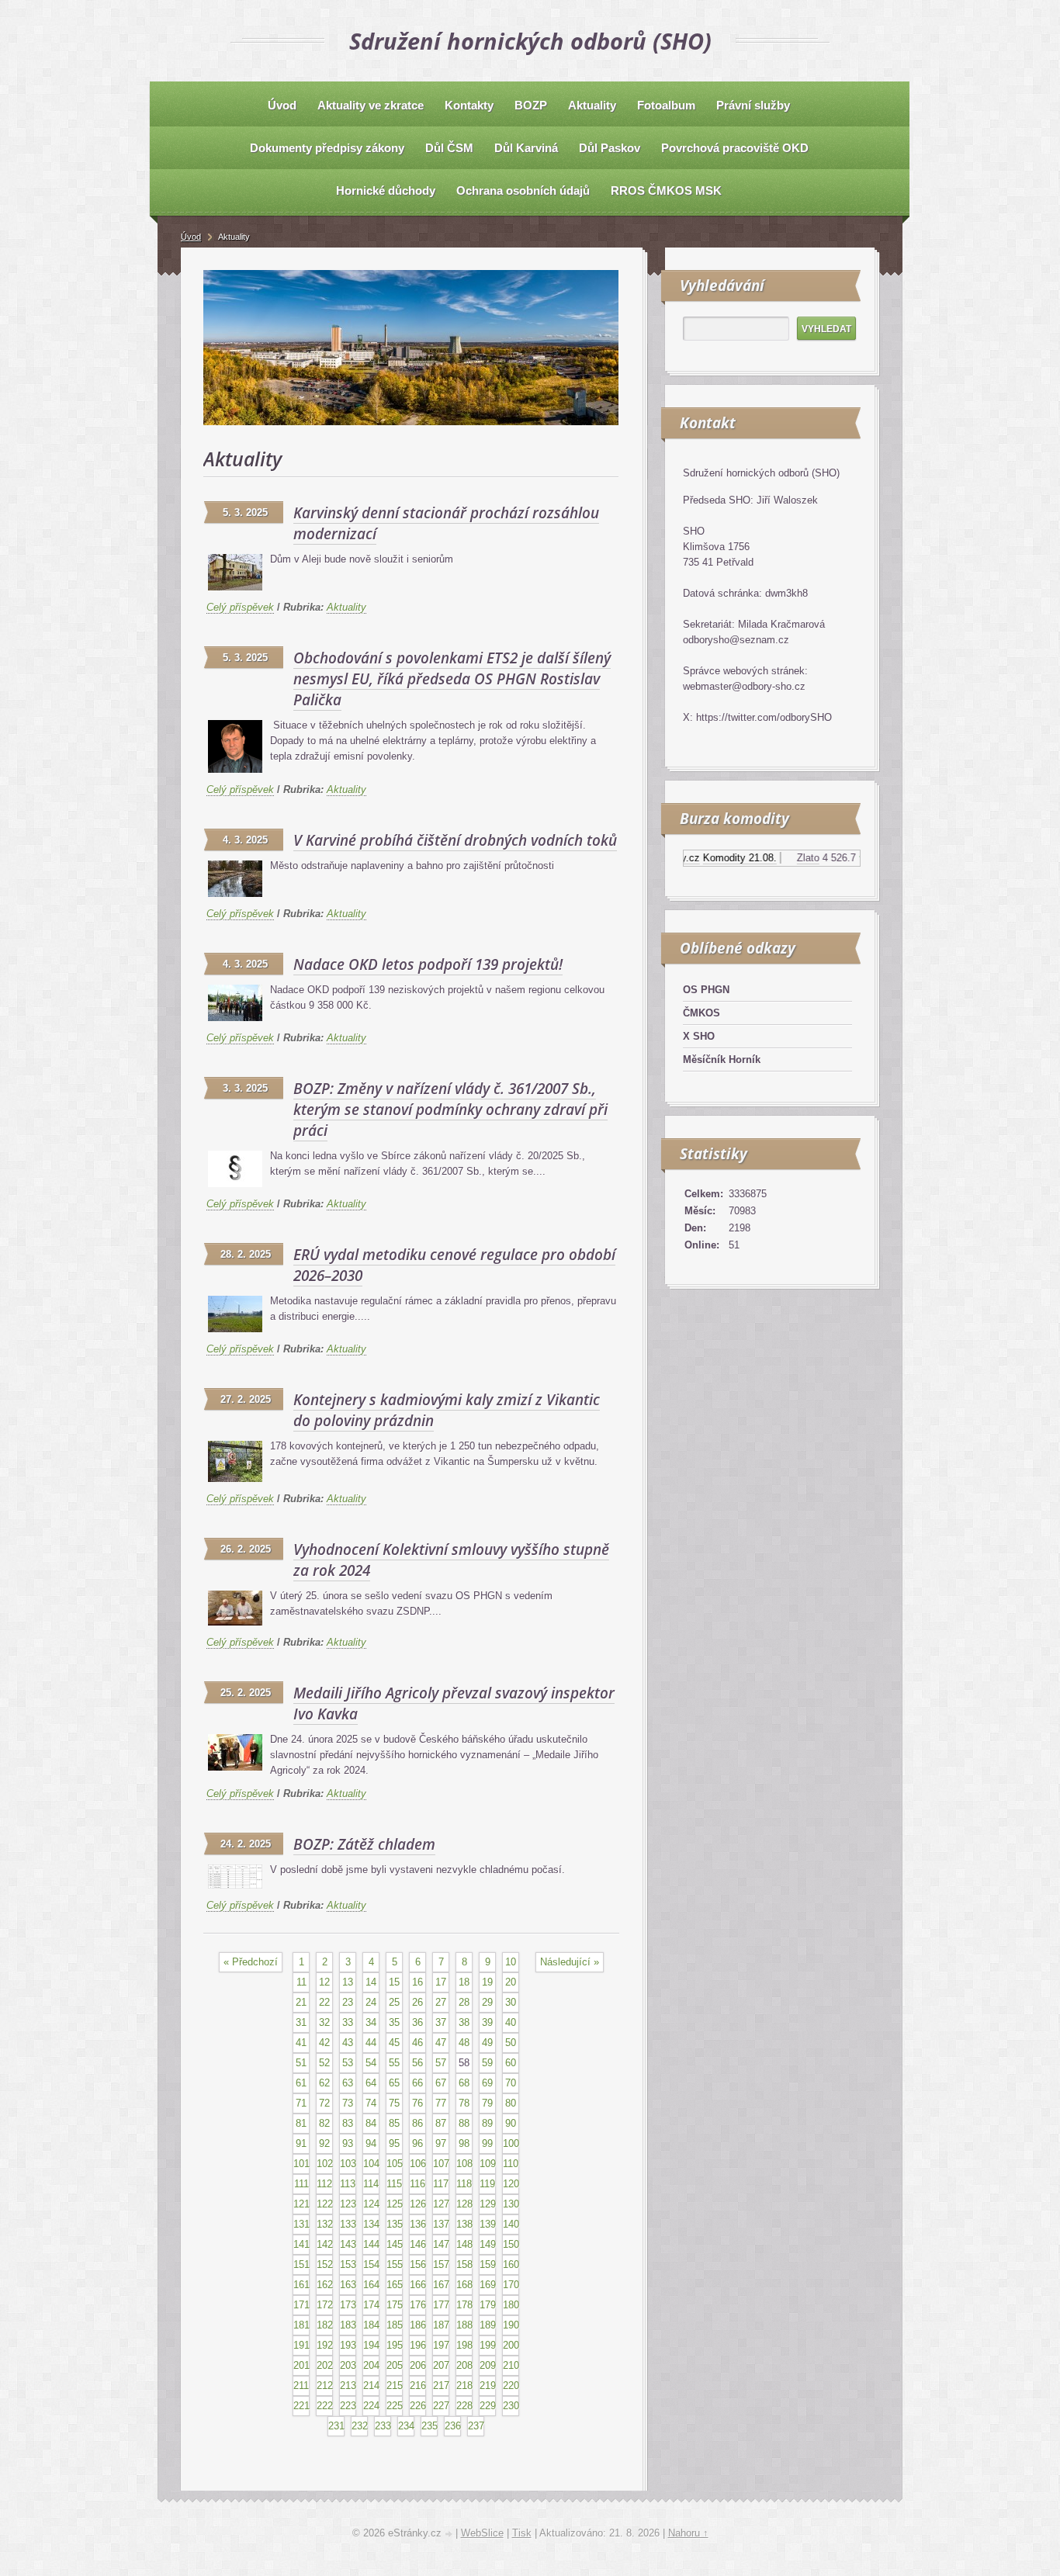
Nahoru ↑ (688, 2533)
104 (371, 2164)
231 (336, 2426)
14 (371, 1982)
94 (371, 2143)
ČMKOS (701, 1013)
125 (395, 2204)
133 (348, 2224)
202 (325, 2365)
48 (464, 2043)
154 (371, 2264)
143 (348, 2244)
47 (441, 2043)
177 (441, 2305)
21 (301, 2002)
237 (476, 2426)
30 (511, 2002)
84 (371, 2123)
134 (371, 2224)
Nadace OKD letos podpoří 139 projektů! (428, 964)
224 (371, 2406)
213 (348, 2386)
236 (453, 2426)
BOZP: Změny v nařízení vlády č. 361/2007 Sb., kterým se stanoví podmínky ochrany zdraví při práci (450, 1110)
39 (487, 2022)
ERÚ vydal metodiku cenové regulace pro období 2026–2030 (454, 1265)
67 (441, 2083)
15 (394, 1982)
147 (441, 2244)
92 (324, 2143)
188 (464, 2325)
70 (511, 2083)
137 (441, 2224)
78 (464, 2103)
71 (301, 2103)
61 (301, 2083)
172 (325, 2305)
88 (464, 2123)
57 (441, 2063)
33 (348, 2022)
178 (464, 2305)
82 (324, 2123)
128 (464, 2204)
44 (371, 2043)
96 (417, 2143)
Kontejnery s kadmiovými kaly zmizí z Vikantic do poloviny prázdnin (447, 1410)
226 (418, 2406)
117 (441, 2184)
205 (395, 2365)
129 (488, 2204)
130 (511, 2204)
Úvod (191, 237)
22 (324, 2002)
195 (395, 2345)
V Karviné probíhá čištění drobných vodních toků (455, 840)
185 (395, 2325)
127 (441, 2204)
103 (348, 2164)
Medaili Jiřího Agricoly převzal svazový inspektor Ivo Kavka (454, 1703)
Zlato (779, 858)
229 (488, 2406)
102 (325, 2164)
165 (395, 2285)
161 (301, 2285)
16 (417, 1982)
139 (488, 2224)
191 (301, 2345)
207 (441, 2365)
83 (348, 2123)
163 (348, 2285)
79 (487, 2103)
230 (511, 2406)
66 (417, 2083)
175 (395, 2305)
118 (464, 2184)
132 (325, 2224)
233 (383, 2426)
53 (348, 2063)
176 (418, 2305)
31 (301, 2022)
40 (511, 2022)
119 (487, 2184)
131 (301, 2224)
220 (511, 2386)
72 (324, 2103)
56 (417, 2063)
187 (441, 2325)
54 (371, 2063)
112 (324, 2184)
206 (418, 2365)
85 (394, 2123)
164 (371, 2285)
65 (394, 2083)
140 (511, 2224)
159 (488, 2264)
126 (418, 2204)
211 (301, 2386)
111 (301, 2184)
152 (325, 2264)
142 (325, 2244)
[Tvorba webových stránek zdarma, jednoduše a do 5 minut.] (450, 2534)
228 (464, 2406)
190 (511, 2325)
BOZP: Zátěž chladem (364, 1844)
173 (348, 2305)
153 (348, 2264)
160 (511, 2264)
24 (371, 2002)
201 (301, 2365)
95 (394, 2143)
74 (371, 2103)
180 (511, 2305)
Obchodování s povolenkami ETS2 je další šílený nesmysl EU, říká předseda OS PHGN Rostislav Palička (452, 679)
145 (395, 2244)
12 (324, 1982)
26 (417, 2002)
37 (441, 2022)
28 (464, 2002)
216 (418, 2386)
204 (371, 2365)
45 (394, 2043)
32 (324, 2022)
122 (325, 2204)
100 (511, 2143)
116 (417, 2184)
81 (301, 2123)
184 (371, 2325)
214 (371, 2386)
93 (348, 2143)
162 (325, 2285)
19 (487, 1982)
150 (511, 2244)
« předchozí (251, 1962)
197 (441, 2345)
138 (464, 2224)
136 (418, 2224)
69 (487, 2083)
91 (301, 2143)
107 (441, 2164)
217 (441, 2386)
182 (325, 2325)
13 (348, 1982)
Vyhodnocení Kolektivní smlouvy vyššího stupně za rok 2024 (451, 1560)
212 (325, 2386)
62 (324, 2083)
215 (395, 2386)
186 (418, 2325)
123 (348, 2204)
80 (511, 2103)
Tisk (522, 2533)
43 (348, 2043)
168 (464, 2285)
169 (488, 2285)
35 (394, 2022)
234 (406, 2426)
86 (417, 2123)
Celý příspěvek (240, 607)
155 (395, 2264)
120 (511, 2184)
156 (418, 2264)
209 (488, 2365)
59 (487, 2063)
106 (418, 2164)
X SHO (699, 1036)
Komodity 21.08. (711, 858)
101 (301, 2164)
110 (511, 2164)
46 (417, 2043)
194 (371, 2345)
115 (394, 2184)
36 (417, 2022)
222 (325, 2406)
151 (301, 2264)
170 (511, 2285)
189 (488, 2325)
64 (371, 2083)
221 (301, 2406)
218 (464, 2386)
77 (441, 2103)
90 (511, 2123)
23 (348, 2002)
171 (301, 2305)
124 (371, 2204)
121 (301, 2204)
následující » (570, 1962)
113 (348, 2184)
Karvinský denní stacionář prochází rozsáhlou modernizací (446, 523)
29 (487, 2002)
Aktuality (346, 607)
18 (464, 1982)
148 (464, 2244)
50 (511, 2043)
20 (511, 1982)
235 (430, 2426)
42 (324, 2043)
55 (394, 2063)
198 (464, 2345)
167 (441, 2285)
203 (348, 2365)
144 (371, 2244)
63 (348, 2083)
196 (418, 2345)
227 (441, 2406)
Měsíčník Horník (722, 1059)
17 (441, 1982)
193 (348, 2345)
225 (395, 2406)
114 (371, 2184)
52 (324, 2063)
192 (325, 2345)
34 (371, 2022)
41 (301, 2043)
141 (301, 2244)
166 (418, 2285)
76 (417, 2103)
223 (348, 2406)
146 (418, 2244)
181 (301, 2325)
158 (464, 2264)
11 (301, 1982)
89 (487, 2123)
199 (488, 2345)
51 (301, 2063)
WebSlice (482, 2533)
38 (464, 2022)
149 (488, 2244)
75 (394, 2103)
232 (360, 2426)
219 (488, 2386)
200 (511, 2345)
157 (441, 2264)
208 (464, 2365)
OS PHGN (706, 990)
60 (511, 2063)
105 (395, 2164)
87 (441, 2123)
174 (371, 2305)
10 (511, 1962)
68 (464, 2083)
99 (487, 2143)
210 (511, 2365)
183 (348, 2325)
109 (488, 2164)
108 (464, 2164)
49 (487, 2043)
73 (348, 2103)
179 (488, 2305)
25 (394, 2002)
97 (441, 2143)
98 (464, 2143)
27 (441, 2002)
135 (395, 2224)
